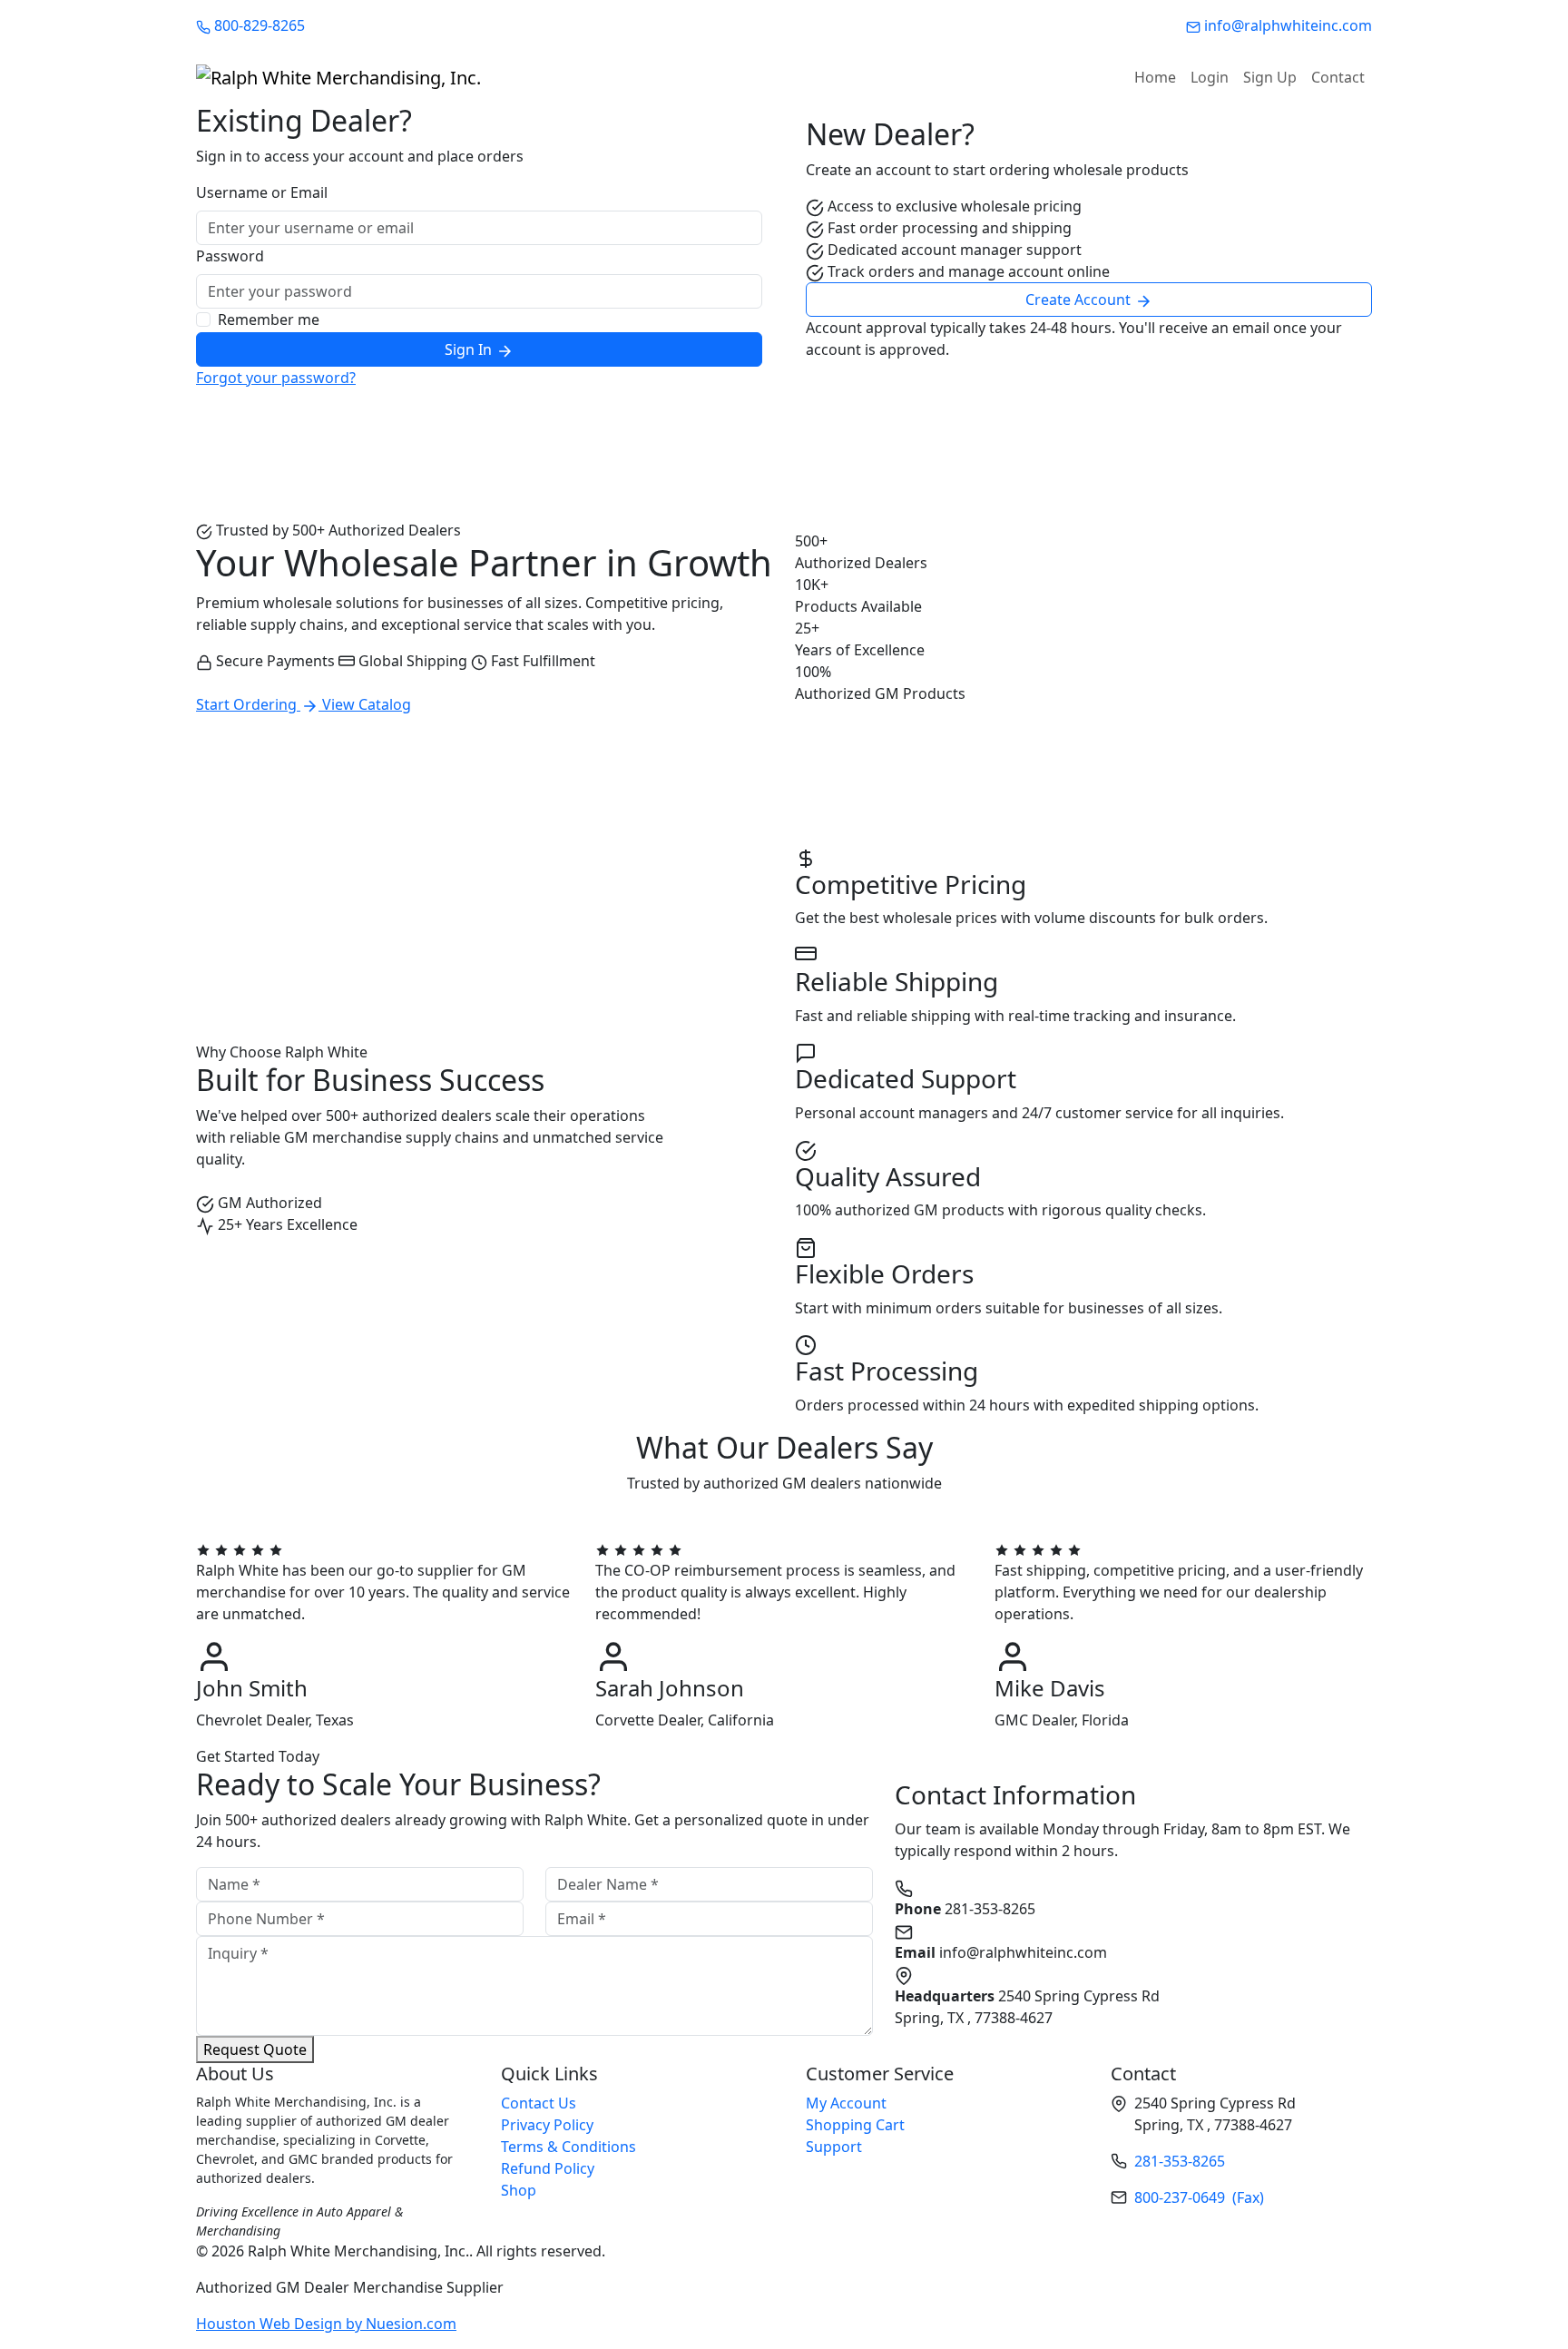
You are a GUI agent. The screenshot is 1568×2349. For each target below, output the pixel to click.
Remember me (269, 319)
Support (834, 2147)
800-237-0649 (1199, 2197)
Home (1155, 77)
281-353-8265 (1180, 2161)
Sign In (470, 349)
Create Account (1080, 300)
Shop (519, 2190)
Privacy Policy (547, 2125)
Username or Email (262, 192)
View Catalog (367, 704)
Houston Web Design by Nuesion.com (326, 2324)
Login (1210, 77)
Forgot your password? (276, 378)
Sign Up (1270, 77)
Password (230, 256)
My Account (846, 2103)
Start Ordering (248, 704)
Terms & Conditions (568, 2147)
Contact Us (539, 2103)
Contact (1338, 77)
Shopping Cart (855, 2125)
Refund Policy (548, 2168)
